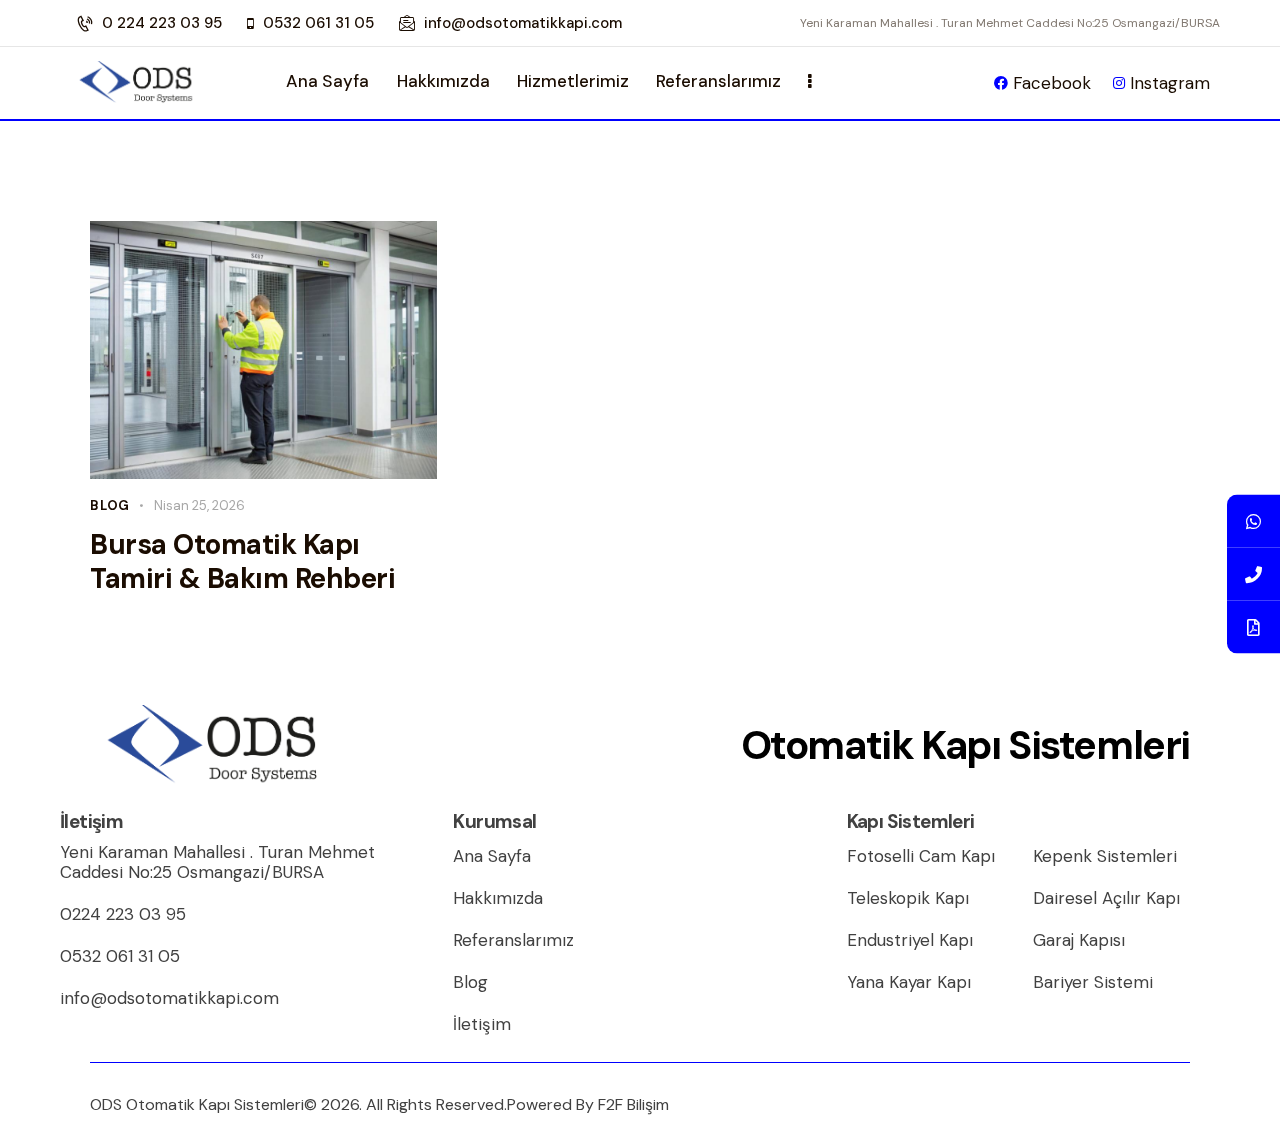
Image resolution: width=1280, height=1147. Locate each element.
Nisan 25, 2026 (199, 505)
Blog (110, 505)
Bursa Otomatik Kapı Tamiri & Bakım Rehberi (242, 562)
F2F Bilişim (633, 1104)
